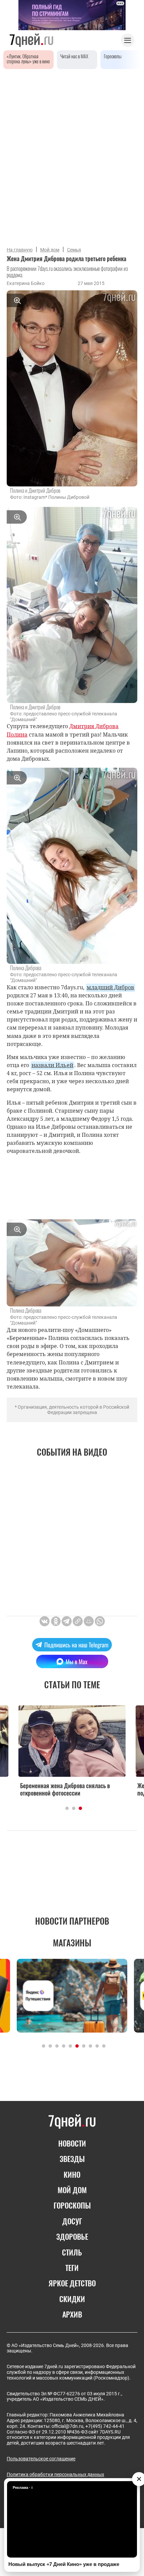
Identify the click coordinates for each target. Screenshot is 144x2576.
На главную (20, 250)
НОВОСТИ (72, 2143)
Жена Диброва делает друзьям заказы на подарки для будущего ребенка (70, 1789)
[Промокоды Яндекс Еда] (72, 1996)
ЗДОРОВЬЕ (72, 2236)
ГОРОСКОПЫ (72, 2205)
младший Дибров (111, 987)
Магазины (72, 1943)
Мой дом (50, 250)
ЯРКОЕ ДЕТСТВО (72, 2283)
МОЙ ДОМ (72, 2190)
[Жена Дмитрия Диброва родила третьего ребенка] (78, 1621)
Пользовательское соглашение (41, 2459)
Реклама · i (23, 2487)
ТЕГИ (72, 2268)
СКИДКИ (72, 2299)
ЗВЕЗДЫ (72, 2159)
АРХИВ (72, 2314)
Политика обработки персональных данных (55, 2474)
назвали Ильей (52, 1065)
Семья (74, 250)
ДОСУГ (72, 2221)
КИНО (72, 2174)
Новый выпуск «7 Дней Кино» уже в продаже (64, 2564)
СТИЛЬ (72, 2252)
